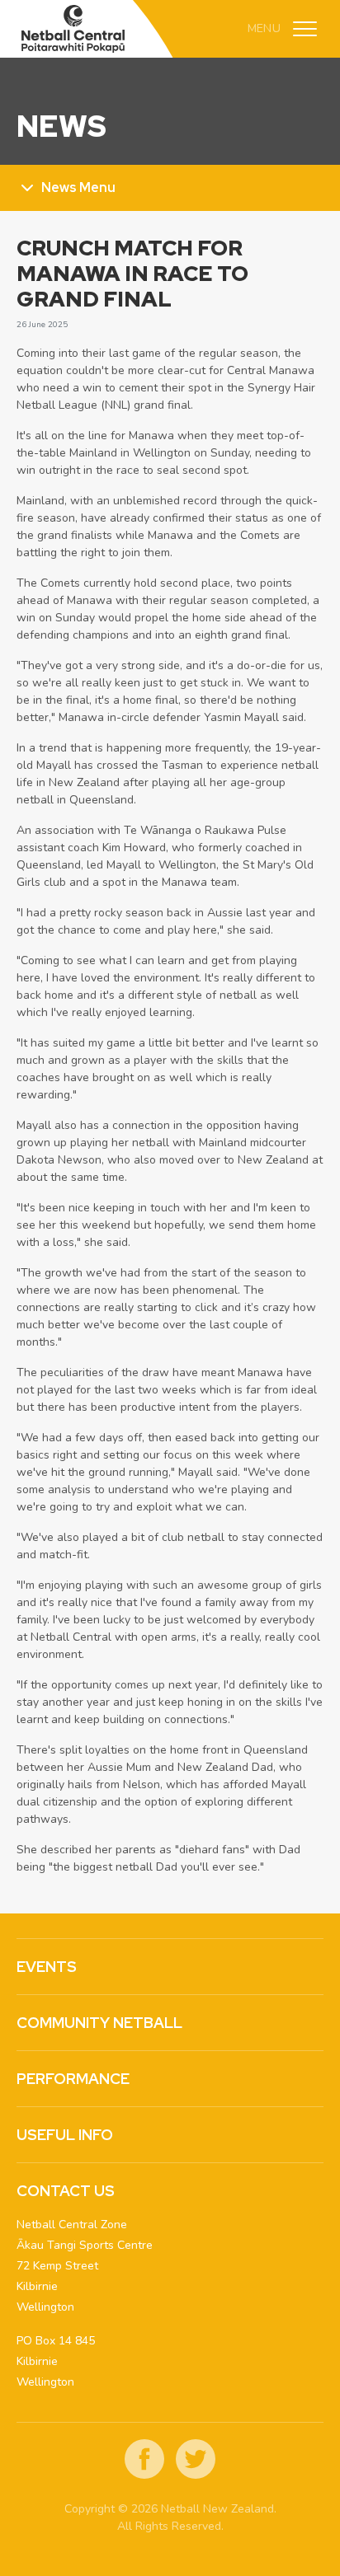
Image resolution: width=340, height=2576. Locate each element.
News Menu (78, 187)
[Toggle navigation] (305, 29)
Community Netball (99, 2023)
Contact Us (66, 2191)
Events (47, 1967)
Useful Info (65, 2135)
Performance (73, 2079)
